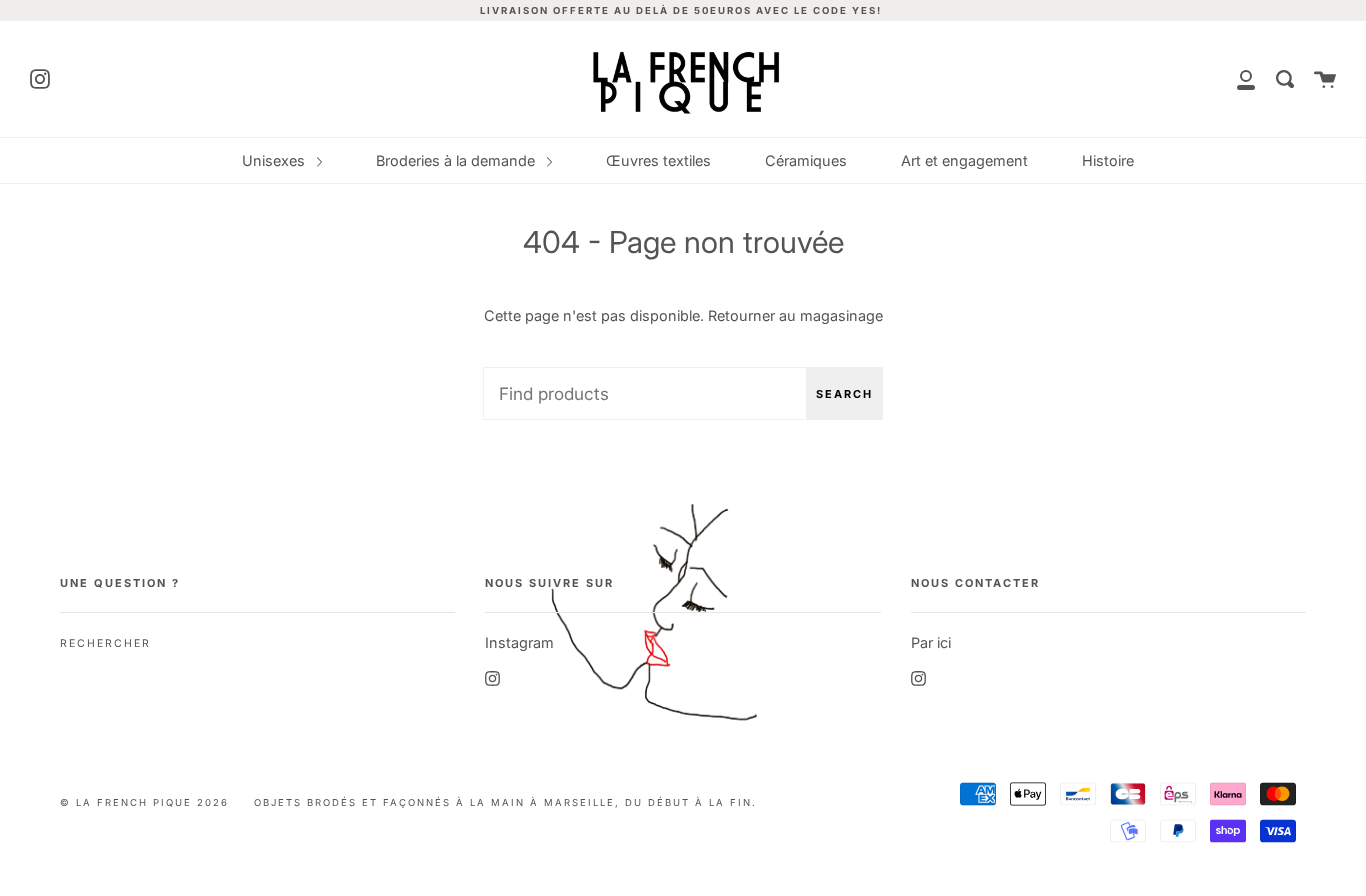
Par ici (931, 642)
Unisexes (275, 160)
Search (844, 394)
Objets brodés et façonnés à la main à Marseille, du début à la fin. (505, 802)
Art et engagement (964, 160)
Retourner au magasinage (795, 315)
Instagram (519, 642)
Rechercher (105, 643)
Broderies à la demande (457, 160)
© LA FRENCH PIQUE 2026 (144, 802)
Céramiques (806, 160)
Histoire (1108, 160)
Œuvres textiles (658, 160)
